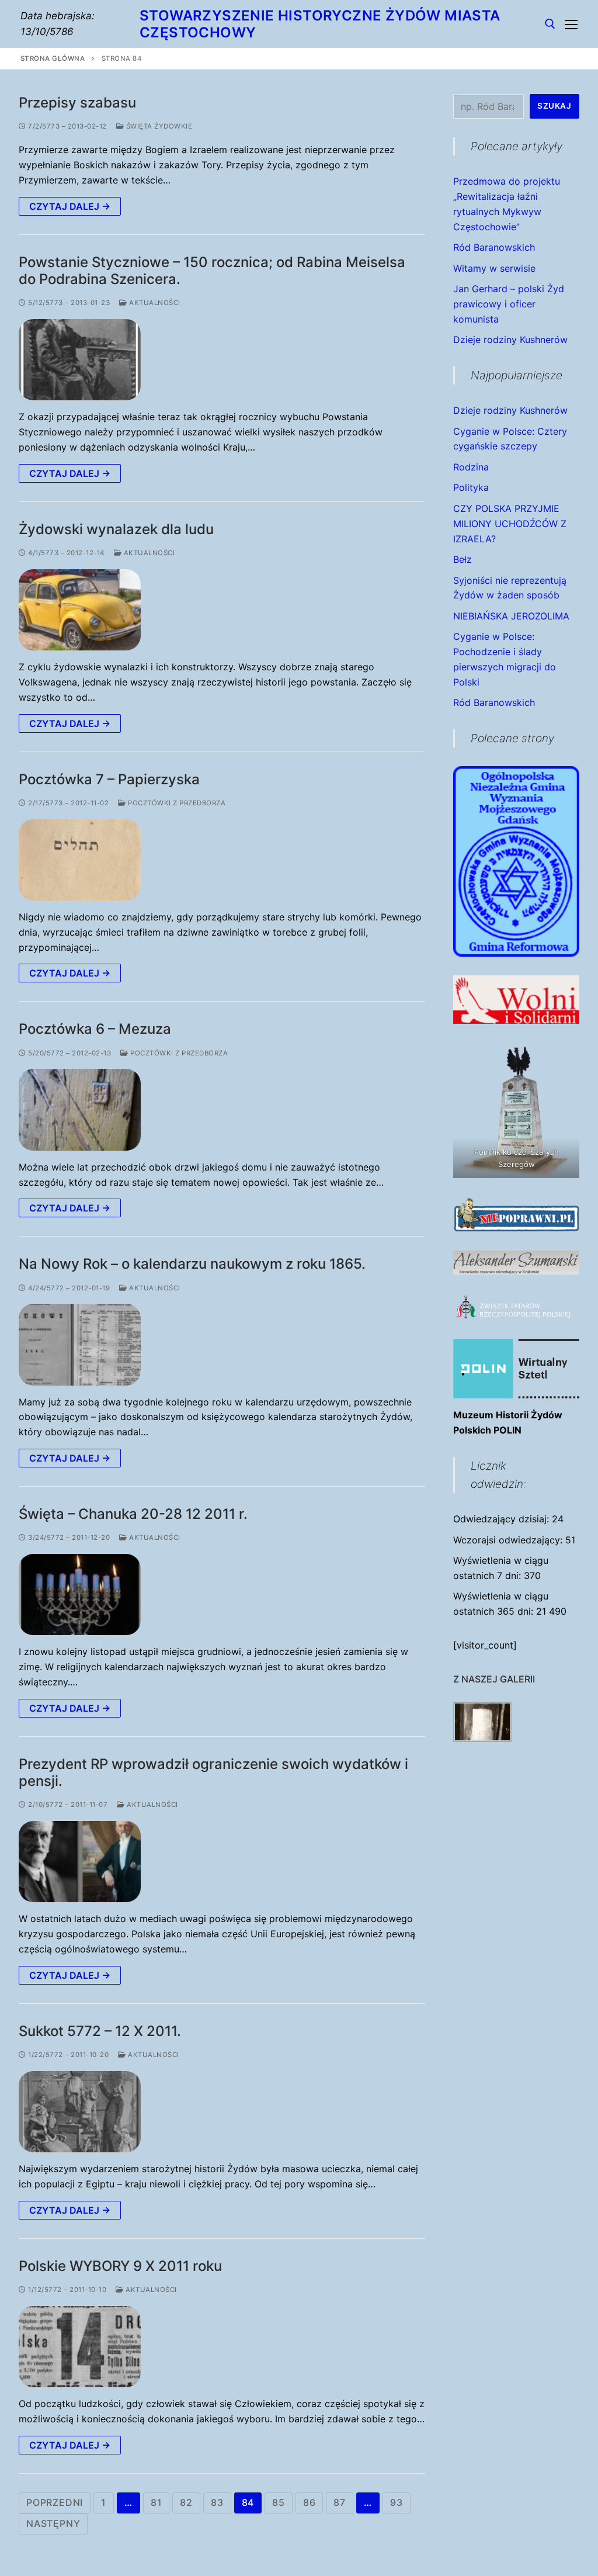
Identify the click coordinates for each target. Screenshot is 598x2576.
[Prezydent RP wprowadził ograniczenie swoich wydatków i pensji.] (80, 1862)
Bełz (463, 559)
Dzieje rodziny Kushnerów (510, 340)
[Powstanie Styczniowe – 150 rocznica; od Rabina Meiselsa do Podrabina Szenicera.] (80, 360)
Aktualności (154, 303)
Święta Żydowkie (158, 126)
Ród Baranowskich (494, 247)
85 (279, 2502)
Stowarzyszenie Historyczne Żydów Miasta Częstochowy (320, 24)
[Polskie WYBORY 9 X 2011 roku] (80, 2347)
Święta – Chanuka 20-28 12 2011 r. (133, 1514)
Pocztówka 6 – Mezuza (95, 1029)
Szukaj (554, 106)
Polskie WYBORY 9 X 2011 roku (120, 2266)
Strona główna (53, 58)
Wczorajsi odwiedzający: (509, 1540)
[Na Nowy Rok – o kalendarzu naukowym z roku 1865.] (80, 1344)
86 (310, 2502)
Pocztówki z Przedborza (176, 803)
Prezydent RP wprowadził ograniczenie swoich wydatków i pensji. (213, 1772)
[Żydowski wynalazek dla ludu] (80, 610)
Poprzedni (55, 2502)
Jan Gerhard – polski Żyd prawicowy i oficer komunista (509, 304)
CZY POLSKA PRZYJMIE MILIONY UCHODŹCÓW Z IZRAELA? (510, 524)
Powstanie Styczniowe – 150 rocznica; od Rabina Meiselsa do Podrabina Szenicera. (212, 271)
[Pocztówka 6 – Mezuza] (80, 1109)
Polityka (471, 487)
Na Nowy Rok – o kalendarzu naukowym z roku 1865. (192, 1264)
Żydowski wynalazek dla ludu (116, 529)
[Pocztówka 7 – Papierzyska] (80, 860)
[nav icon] (571, 24)
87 (340, 2502)
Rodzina (471, 467)
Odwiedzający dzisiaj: (503, 1519)
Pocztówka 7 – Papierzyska (109, 779)
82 (186, 2502)
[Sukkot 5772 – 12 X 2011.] (80, 2112)
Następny (53, 2523)
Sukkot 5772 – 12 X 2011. (100, 2031)
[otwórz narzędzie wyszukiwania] (550, 24)
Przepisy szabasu (77, 103)
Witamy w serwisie (494, 268)
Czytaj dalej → (70, 206)
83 (217, 2502)
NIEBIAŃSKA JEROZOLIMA (511, 616)
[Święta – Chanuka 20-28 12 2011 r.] (80, 1595)
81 (157, 2502)
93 (397, 2502)
